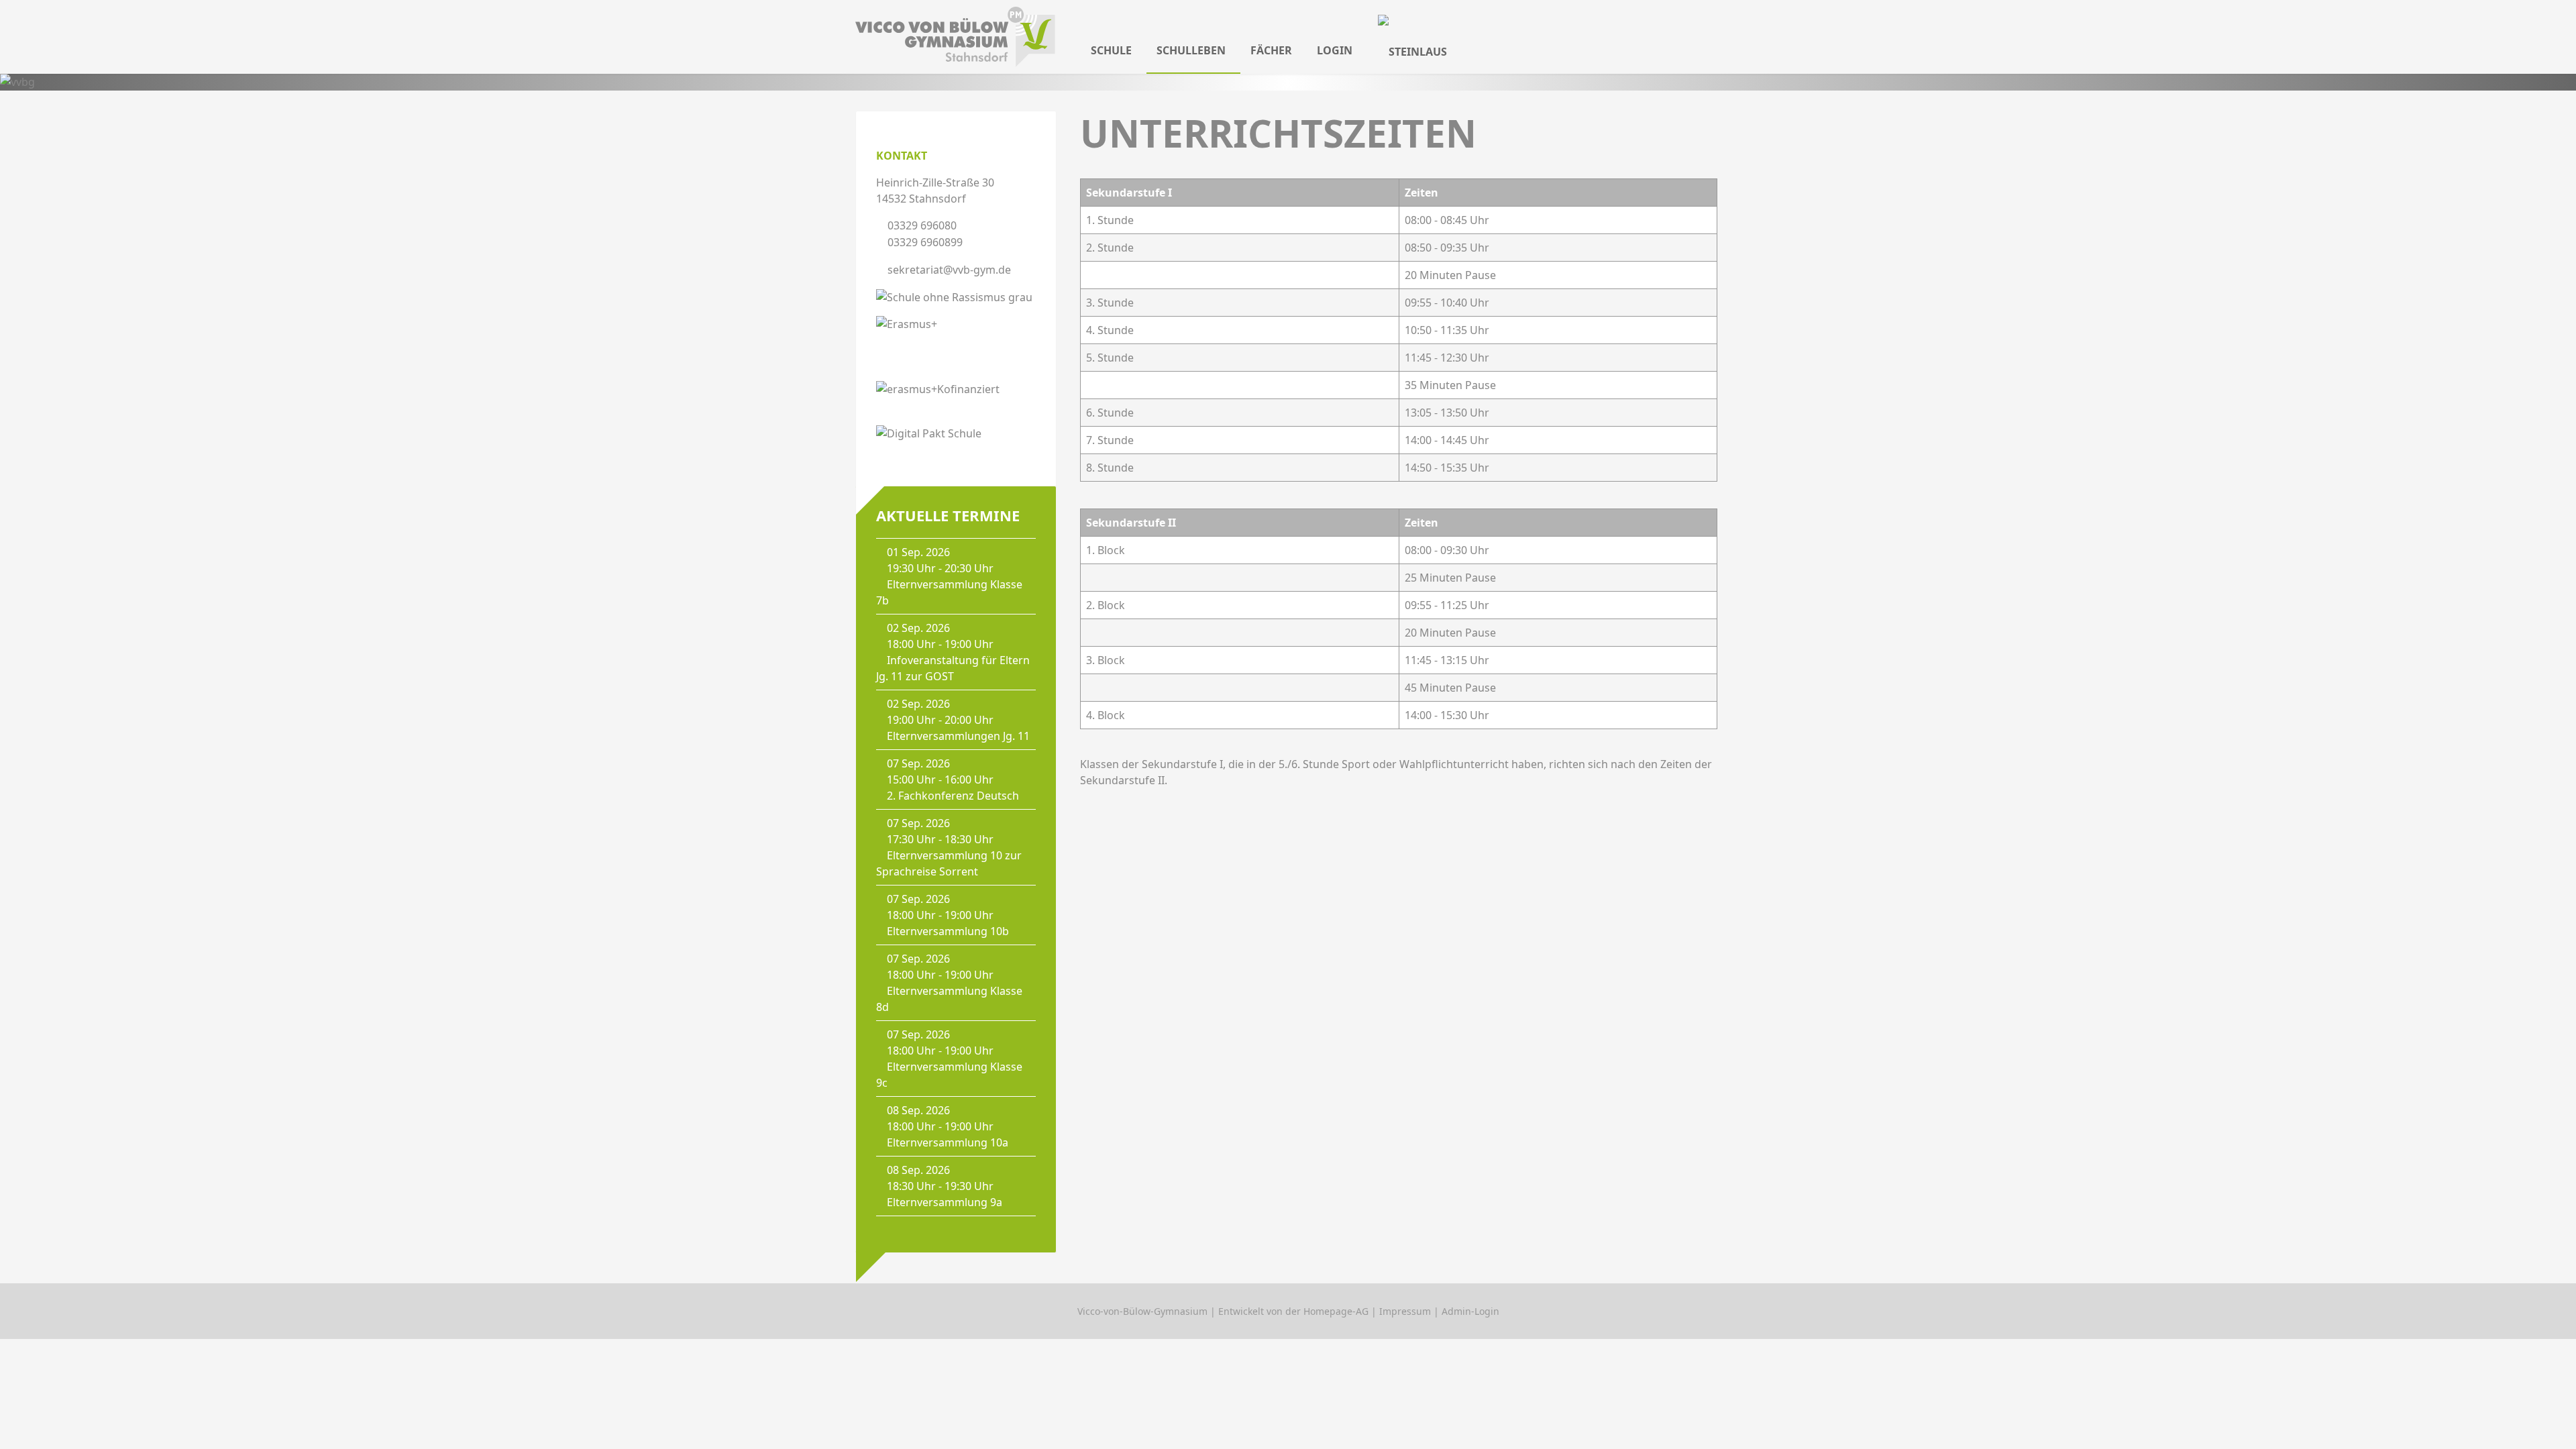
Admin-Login (1470, 1311)
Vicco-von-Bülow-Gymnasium (1142, 1311)
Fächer (1271, 50)
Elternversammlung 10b (948, 931)
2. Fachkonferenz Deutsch (953, 796)
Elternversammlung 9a (945, 1202)
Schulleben (1191, 50)
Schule (1111, 50)
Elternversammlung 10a (948, 1142)
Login (1335, 50)
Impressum (1405, 1311)
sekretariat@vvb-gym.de (949, 270)
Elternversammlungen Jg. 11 (958, 736)
